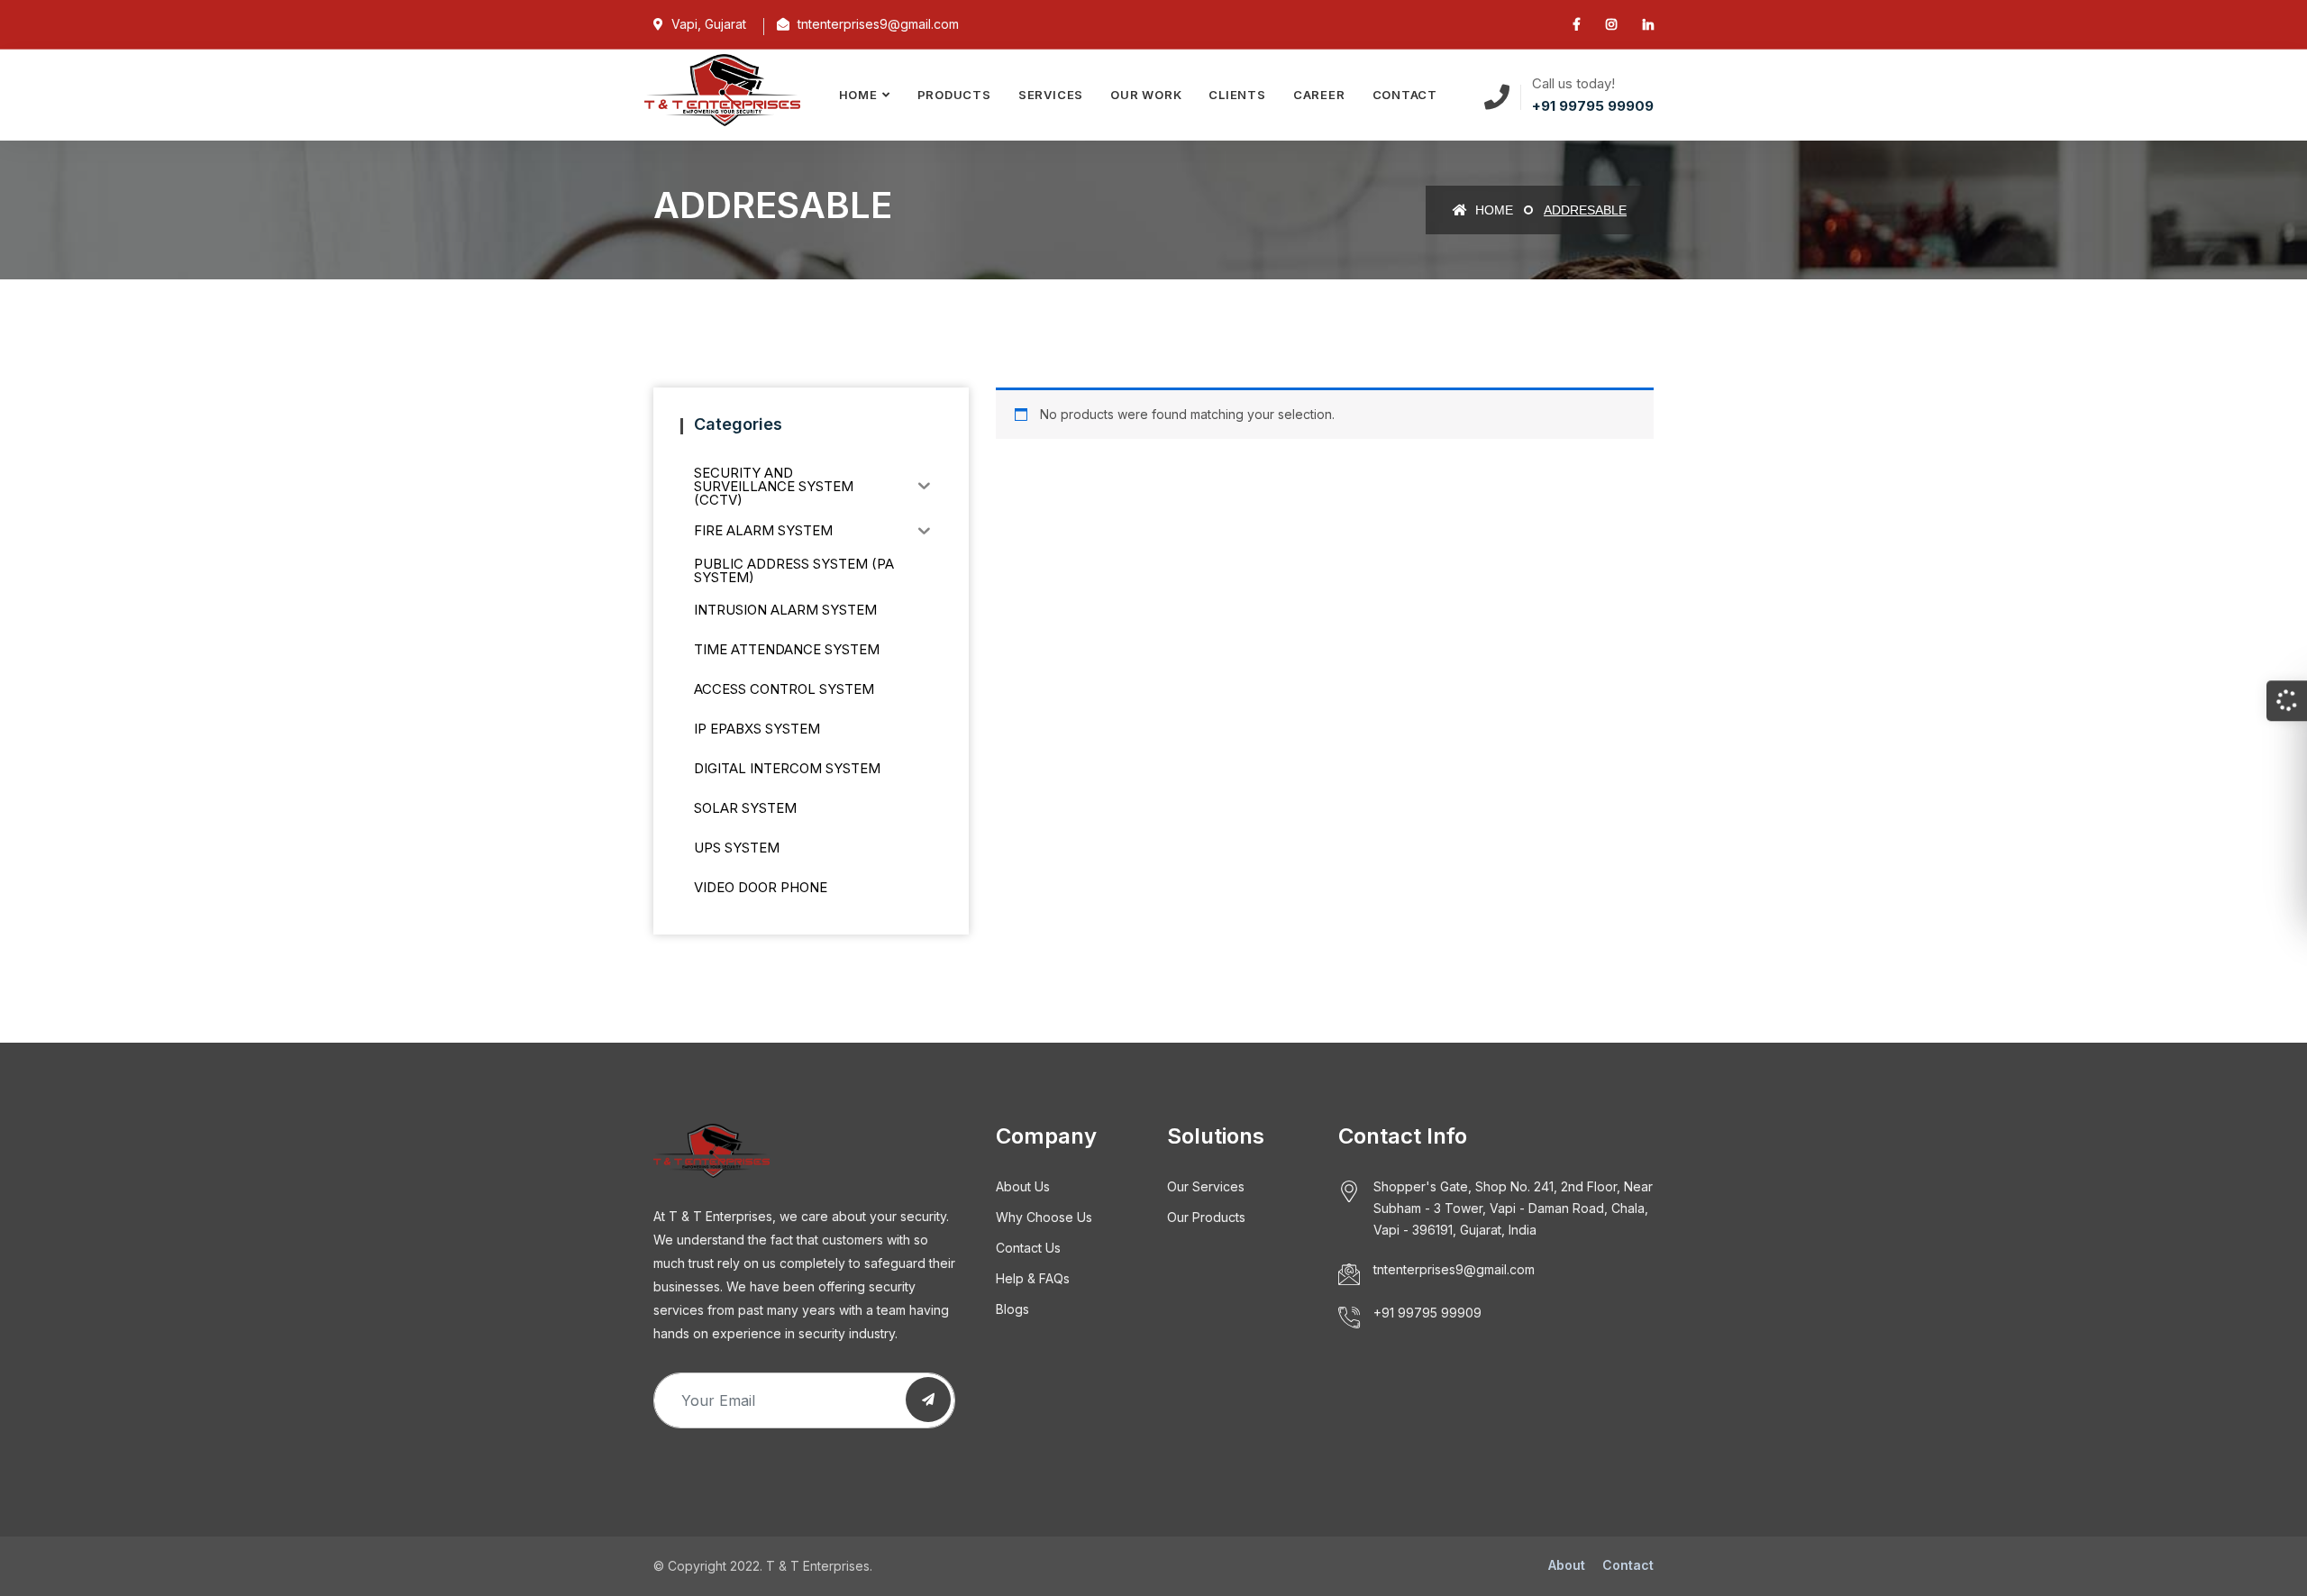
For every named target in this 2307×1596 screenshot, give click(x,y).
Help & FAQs (1033, 1278)
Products (954, 95)
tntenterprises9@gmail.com (1454, 1269)
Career (1319, 95)
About (1567, 1565)
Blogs (1012, 1309)
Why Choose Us (1044, 1217)
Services (1051, 95)
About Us (1023, 1186)
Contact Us (1028, 1248)
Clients (1237, 95)
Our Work (1146, 95)
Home (858, 95)
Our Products (1206, 1217)
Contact (1405, 95)
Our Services (1206, 1186)
